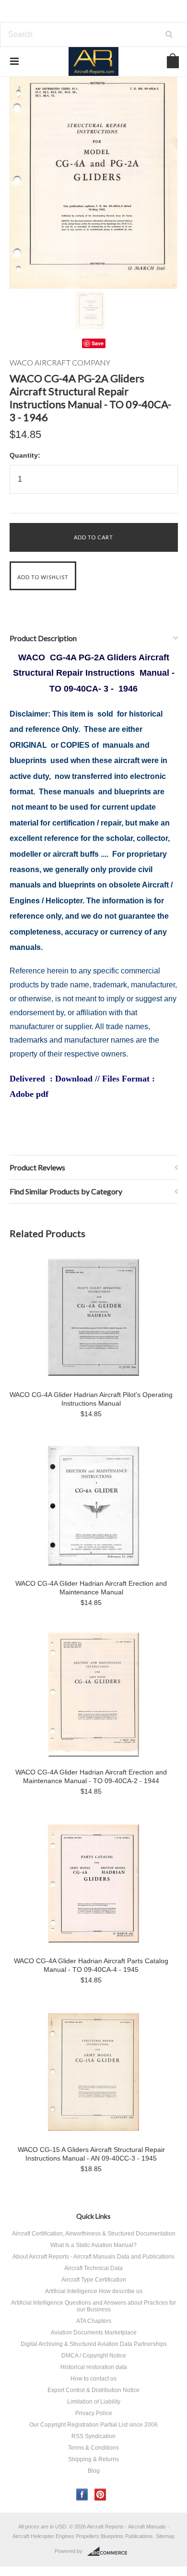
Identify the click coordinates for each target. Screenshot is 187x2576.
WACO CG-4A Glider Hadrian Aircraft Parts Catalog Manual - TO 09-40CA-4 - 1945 (91, 1965)
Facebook (82, 2495)
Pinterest (100, 2495)
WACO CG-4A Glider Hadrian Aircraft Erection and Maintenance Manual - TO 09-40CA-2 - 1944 (91, 1776)
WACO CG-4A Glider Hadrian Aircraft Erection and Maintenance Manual (91, 1588)
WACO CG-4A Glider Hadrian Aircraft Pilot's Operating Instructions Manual (91, 1399)
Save (98, 343)
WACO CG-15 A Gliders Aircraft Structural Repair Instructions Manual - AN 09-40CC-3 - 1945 (91, 2154)
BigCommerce (110, 2552)
